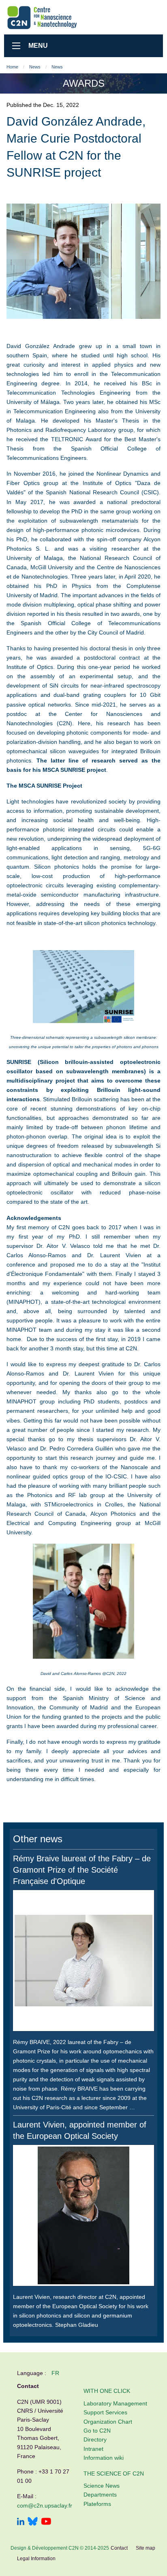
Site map (146, 2548)
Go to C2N (97, 2431)
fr (55, 2373)
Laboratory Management (115, 2403)
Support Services (105, 2412)
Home (12, 67)
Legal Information (36, 2559)
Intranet (93, 2449)
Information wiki (104, 2458)
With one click (107, 2391)
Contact (119, 2548)
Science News (102, 2486)
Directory (95, 2439)
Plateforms (97, 2504)
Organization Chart (108, 2422)
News (35, 67)
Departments (100, 2495)
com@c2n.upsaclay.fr (45, 2506)
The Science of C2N (114, 2473)
